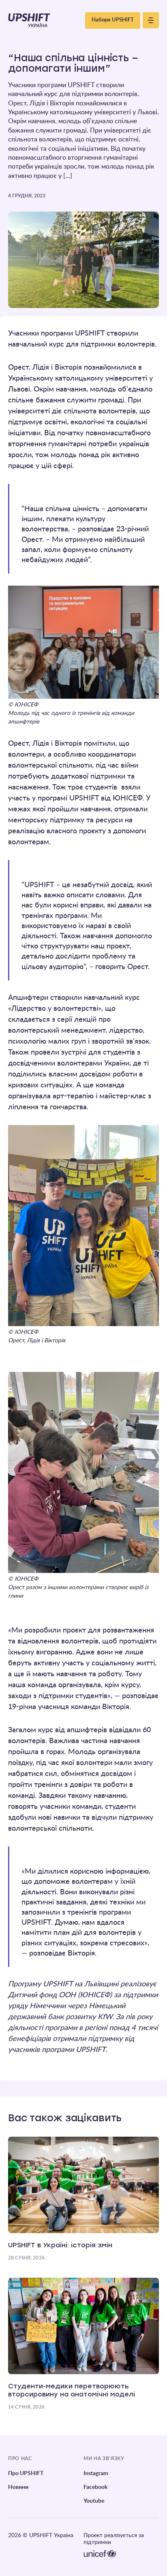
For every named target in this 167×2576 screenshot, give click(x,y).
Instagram (96, 2473)
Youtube (94, 2501)
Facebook (95, 2487)
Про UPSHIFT (26, 2473)
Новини (18, 2487)
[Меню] (151, 20)
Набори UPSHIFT (113, 20)
